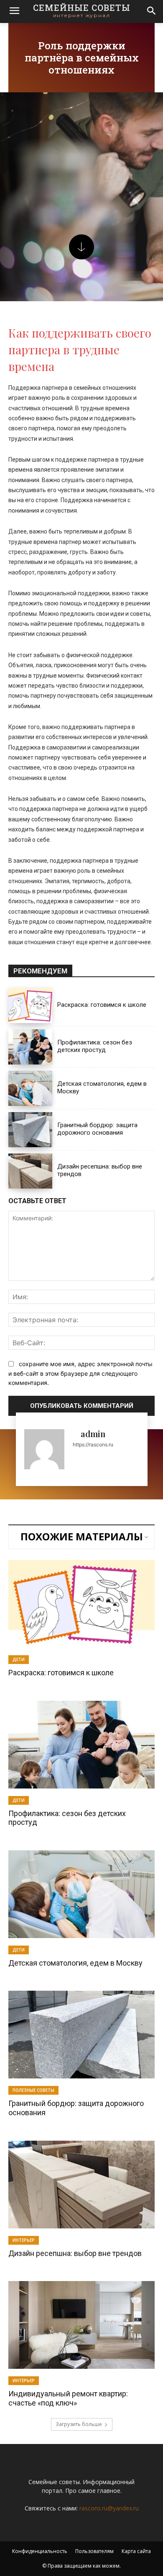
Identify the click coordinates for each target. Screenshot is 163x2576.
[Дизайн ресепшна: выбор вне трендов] (30, 1171)
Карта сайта (136, 2551)
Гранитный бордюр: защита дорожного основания (97, 1129)
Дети (19, 1659)
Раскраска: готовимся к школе (102, 1005)
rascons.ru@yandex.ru (109, 2508)
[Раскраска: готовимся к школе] (30, 1006)
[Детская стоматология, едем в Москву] (30, 1088)
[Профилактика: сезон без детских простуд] (30, 1047)
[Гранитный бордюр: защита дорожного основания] (30, 1130)
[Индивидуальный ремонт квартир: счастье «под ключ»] (81, 2325)
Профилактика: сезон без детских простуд (95, 1046)
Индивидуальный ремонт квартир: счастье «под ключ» (68, 2398)
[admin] (44, 1449)
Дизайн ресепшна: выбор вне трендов (75, 2253)
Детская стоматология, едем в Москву (75, 1963)
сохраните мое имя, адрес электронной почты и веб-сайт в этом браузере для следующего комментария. (80, 1373)
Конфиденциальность (40, 2551)
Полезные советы (33, 2090)
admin (93, 1434)
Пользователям (94, 2551)
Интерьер (24, 2240)
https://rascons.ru (93, 1444)
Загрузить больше (79, 2424)
